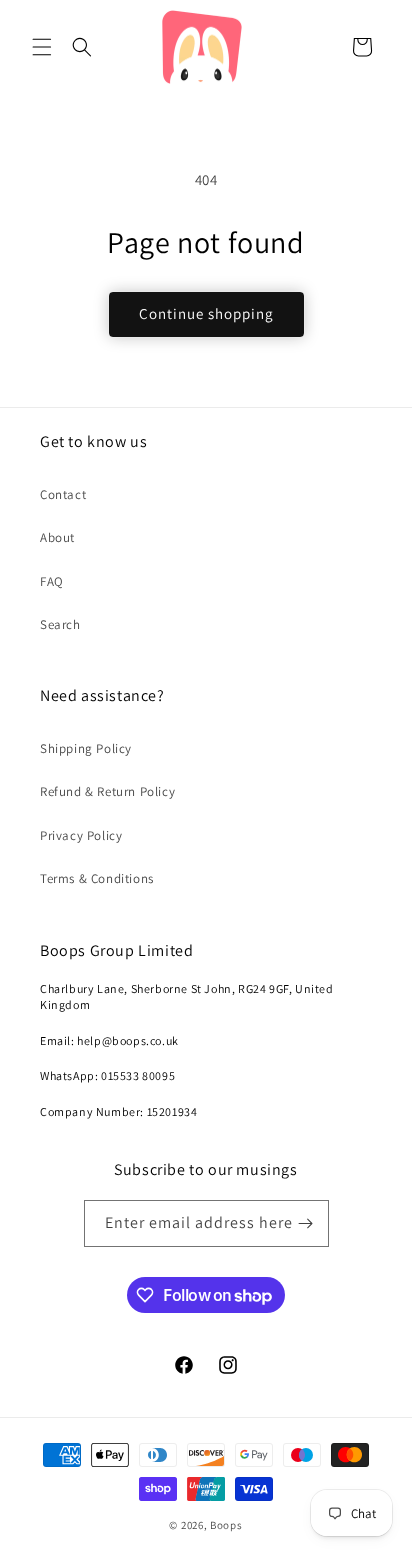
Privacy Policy (81, 835)
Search (60, 624)
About (57, 537)
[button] (42, 47)
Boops (226, 1525)
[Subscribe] (306, 1223)
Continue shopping (206, 313)
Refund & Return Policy (107, 791)
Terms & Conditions (97, 878)
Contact (63, 494)
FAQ (52, 581)
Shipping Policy (86, 748)
